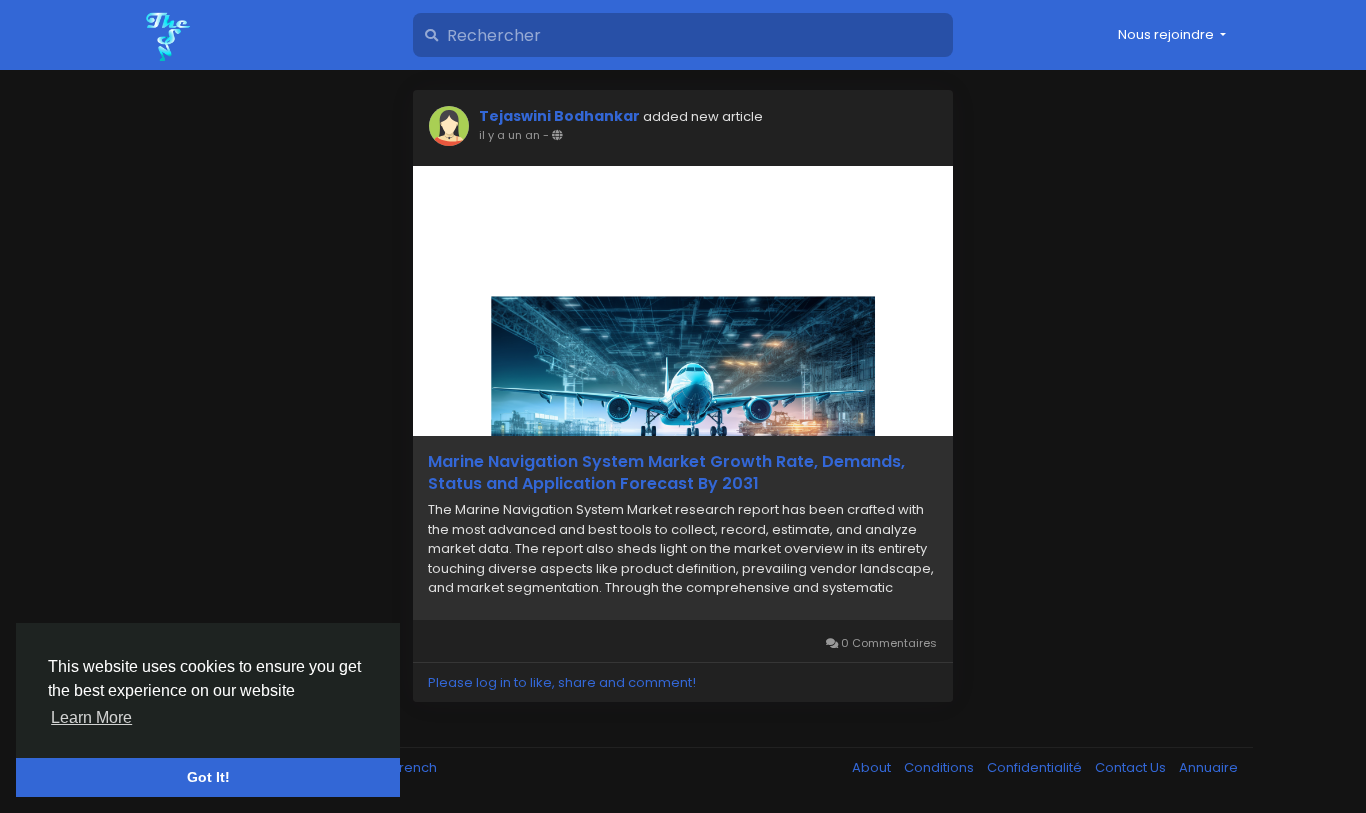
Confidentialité (1036, 767)
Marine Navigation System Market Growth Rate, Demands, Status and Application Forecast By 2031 (666, 473)
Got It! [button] (208, 777)
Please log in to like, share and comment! (562, 682)
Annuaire (1208, 767)
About (873, 767)
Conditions (940, 767)
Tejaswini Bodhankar (559, 116)
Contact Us (1132, 767)
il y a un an (509, 135)
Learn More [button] (91, 717)
